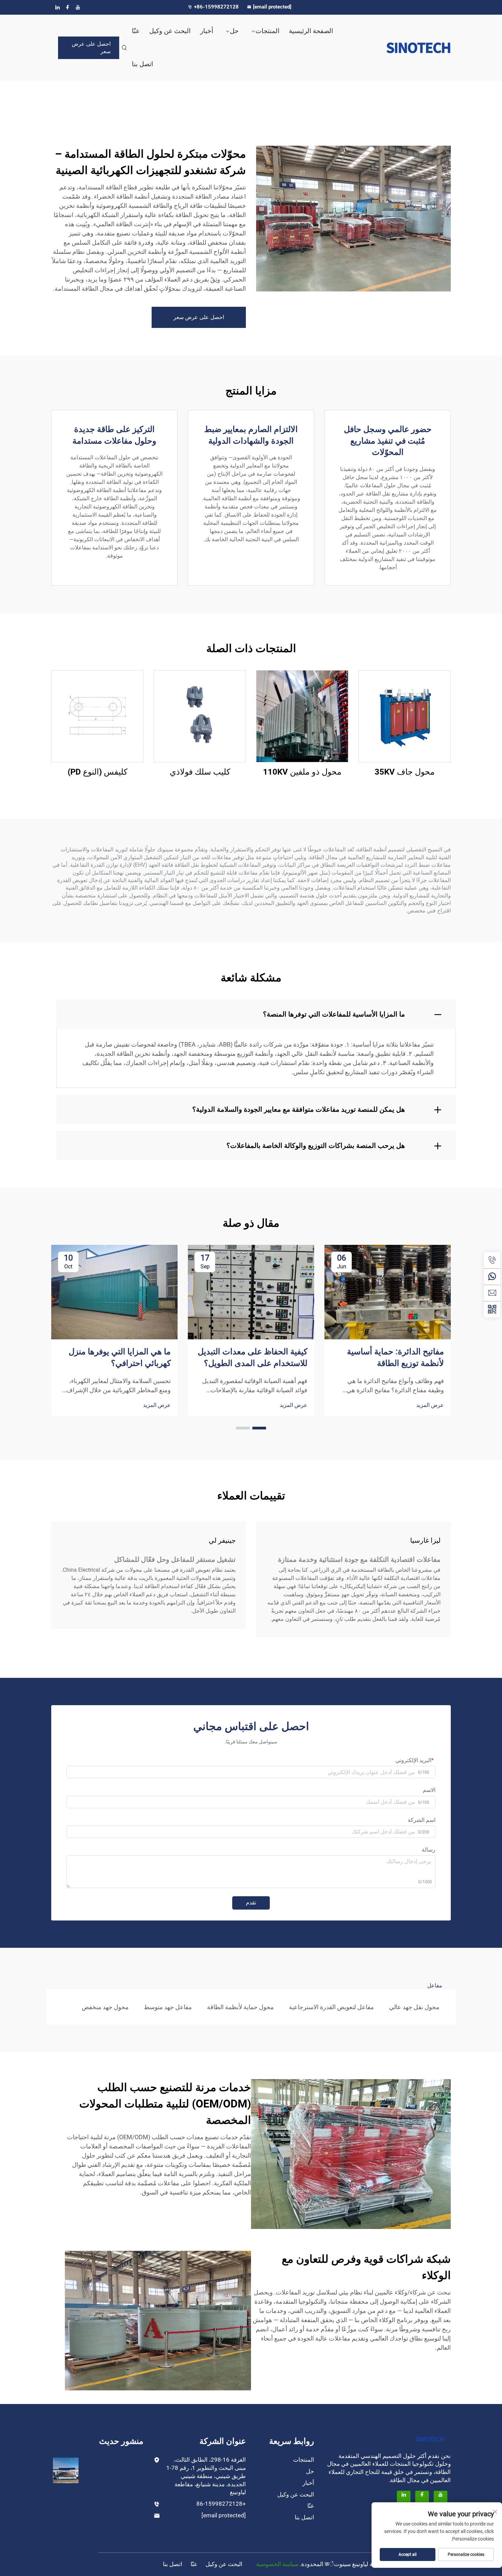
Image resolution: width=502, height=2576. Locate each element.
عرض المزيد (430, 1405)
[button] (259, 1428)
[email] (492, 1293)
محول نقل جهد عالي (414, 2007)
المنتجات (267, 31)
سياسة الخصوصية (277, 2564)
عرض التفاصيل (405, 716)
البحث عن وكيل (170, 31)
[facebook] (68, 7)
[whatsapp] (492, 1277)
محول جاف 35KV (405, 772)
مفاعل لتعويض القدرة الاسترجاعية (331, 2007)
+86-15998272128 (217, 7)
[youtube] (78, 7)
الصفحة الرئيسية (311, 31)
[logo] (405, 48)
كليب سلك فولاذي (200, 772)
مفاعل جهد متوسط (168, 2007)
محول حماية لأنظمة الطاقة (240, 2007)
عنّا (136, 31)
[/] (430, 2439)
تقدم (251, 1903)
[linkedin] (57, 7)
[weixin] (492, 1309)
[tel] (492, 1260)
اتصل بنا (142, 64)
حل (234, 31)
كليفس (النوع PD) (97, 772)
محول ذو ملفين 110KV (302, 772)
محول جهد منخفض (105, 2007)
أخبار (207, 31)
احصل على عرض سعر (91, 48)
